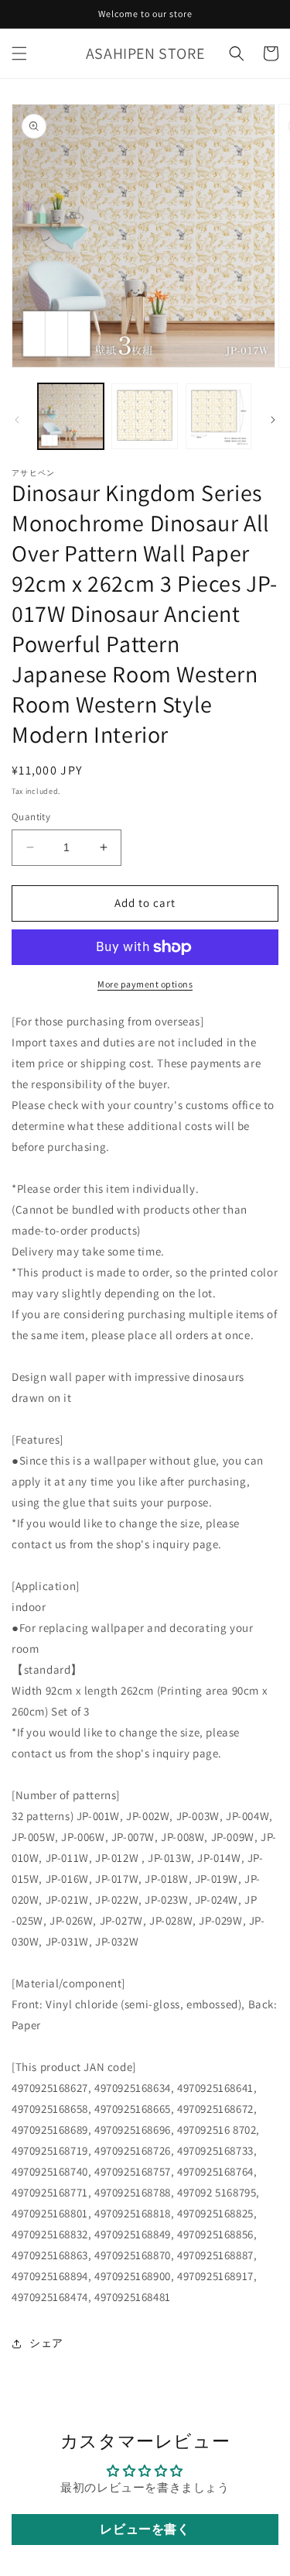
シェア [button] (46, 2343)
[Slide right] (273, 420)
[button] (19, 53)
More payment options (145, 984)
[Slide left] (17, 420)
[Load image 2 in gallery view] (144, 416)
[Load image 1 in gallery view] (71, 416)
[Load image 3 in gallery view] (218, 416)
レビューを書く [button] (145, 2529)
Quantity (31, 817)
